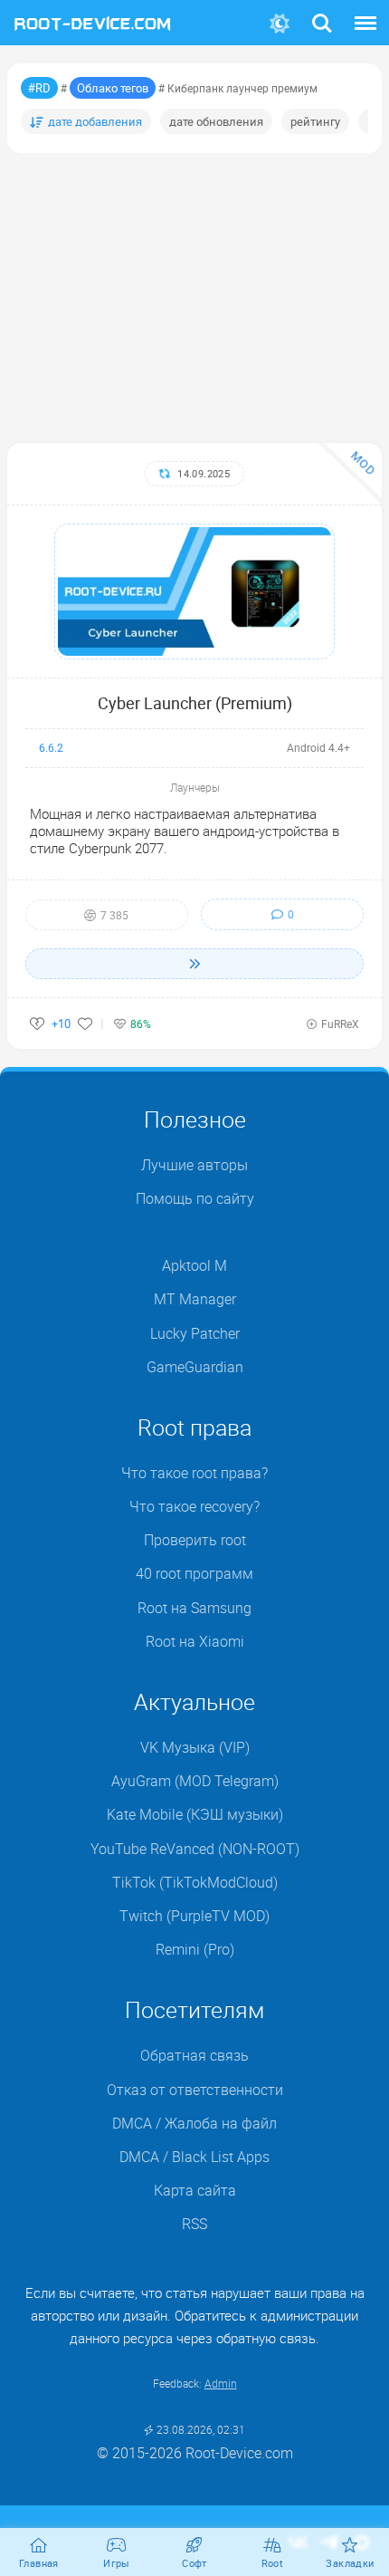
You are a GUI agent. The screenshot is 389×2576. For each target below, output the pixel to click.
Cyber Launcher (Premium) (195, 703)
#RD (39, 88)
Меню (365, 12)
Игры (117, 2563)
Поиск (322, 12)
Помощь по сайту (195, 1198)
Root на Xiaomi (195, 1641)
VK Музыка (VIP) (195, 1747)
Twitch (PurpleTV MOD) (194, 1916)
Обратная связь (194, 2055)
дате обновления (216, 121)
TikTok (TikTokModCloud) (195, 1882)
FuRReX (340, 1024)
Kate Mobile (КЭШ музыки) (195, 1814)
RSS (194, 2224)
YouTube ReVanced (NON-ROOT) (195, 1849)
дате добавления (95, 121)
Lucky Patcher (195, 1333)
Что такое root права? (194, 1473)
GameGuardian (195, 1367)
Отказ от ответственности (195, 2090)
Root (273, 2563)
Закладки (350, 2563)
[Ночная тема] (280, 24)
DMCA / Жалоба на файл (194, 2123)
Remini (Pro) (195, 1949)
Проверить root (195, 1540)
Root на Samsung (194, 1608)
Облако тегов (113, 88)
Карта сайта (195, 2190)
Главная (39, 2563)
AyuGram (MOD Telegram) (195, 1781)
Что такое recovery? (194, 1506)
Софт (194, 2563)
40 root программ (194, 1573)
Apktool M (194, 1265)
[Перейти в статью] (194, 964)
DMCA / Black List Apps (194, 2157)
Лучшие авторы (194, 1165)
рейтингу (315, 121)
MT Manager (195, 1299)
